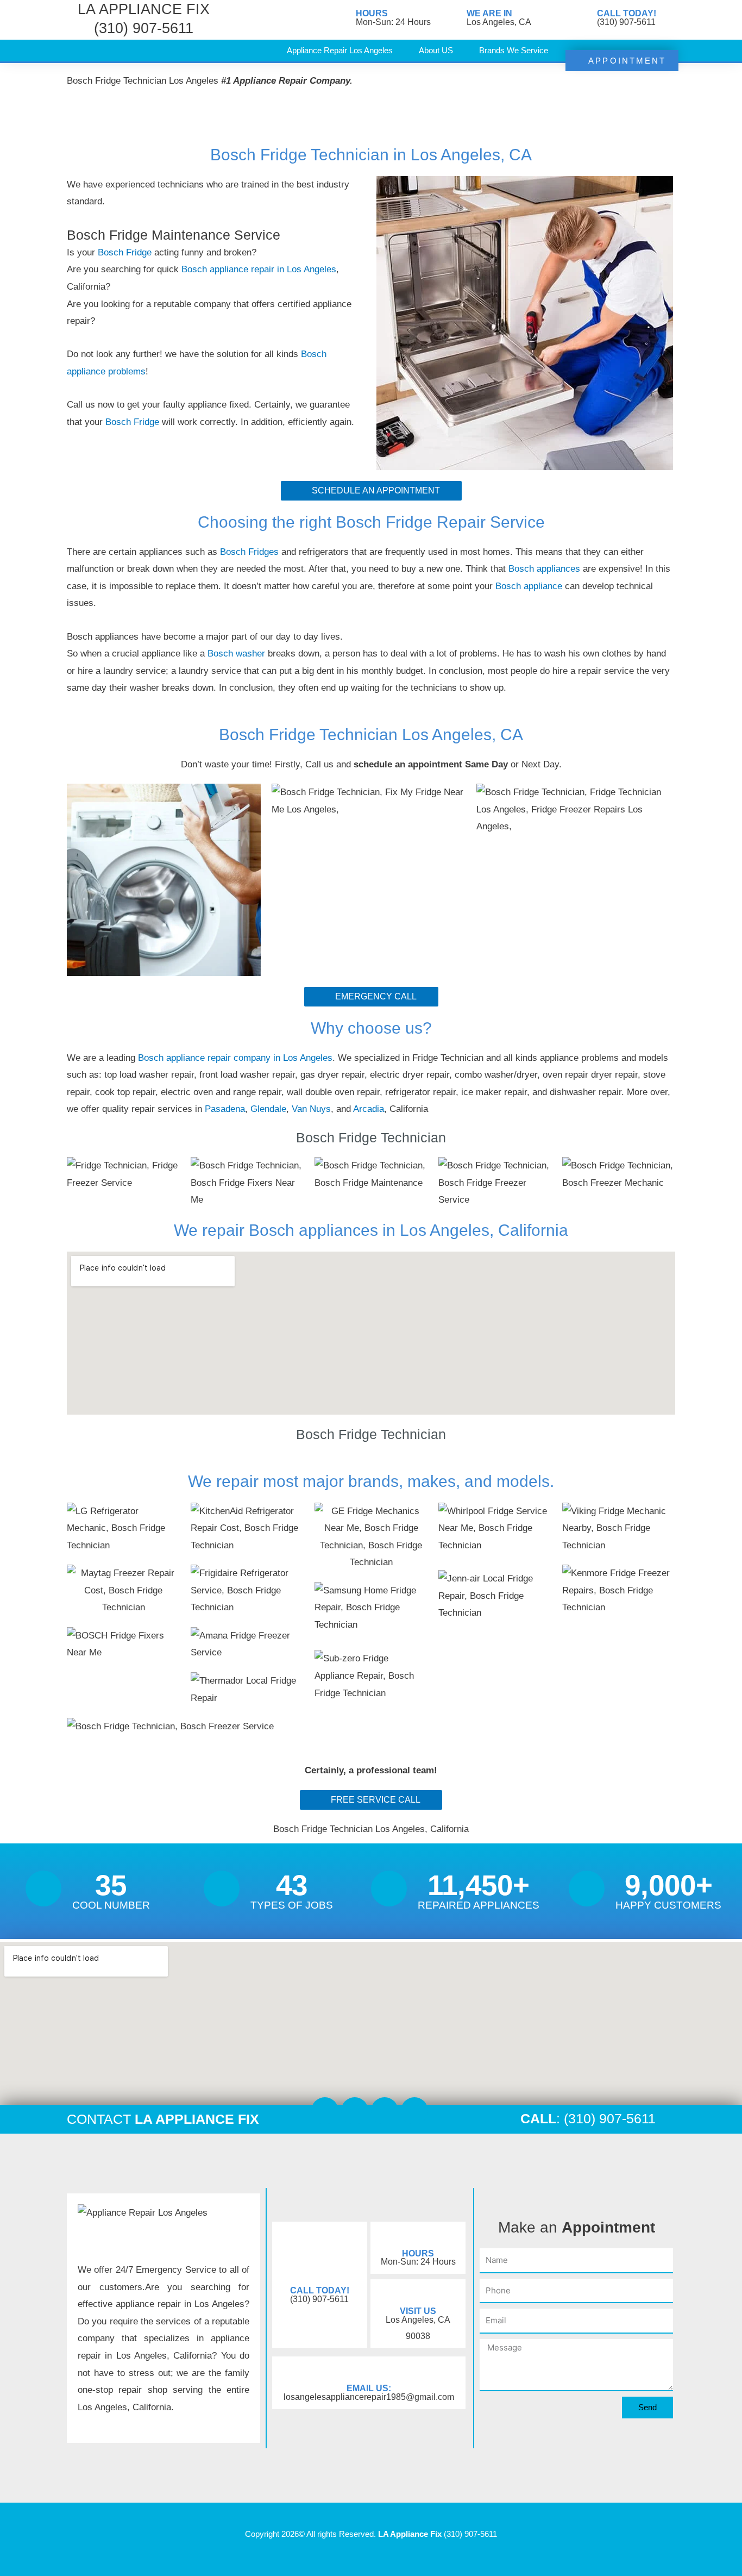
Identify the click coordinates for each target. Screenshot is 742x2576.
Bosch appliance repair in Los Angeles (259, 269)
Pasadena (225, 1109)
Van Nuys (311, 1109)
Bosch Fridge (125, 252)
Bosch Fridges (251, 552)
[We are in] (453, 19)
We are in (489, 13)
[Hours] (342, 19)
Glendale (268, 1109)
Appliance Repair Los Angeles (340, 50)
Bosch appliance (530, 586)
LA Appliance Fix (410, 2534)
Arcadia (369, 1109)
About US (436, 50)
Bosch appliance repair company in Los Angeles (235, 1058)
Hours (372, 13)
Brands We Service (514, 50)
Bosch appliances (544, 569)
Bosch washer (238, 654)
